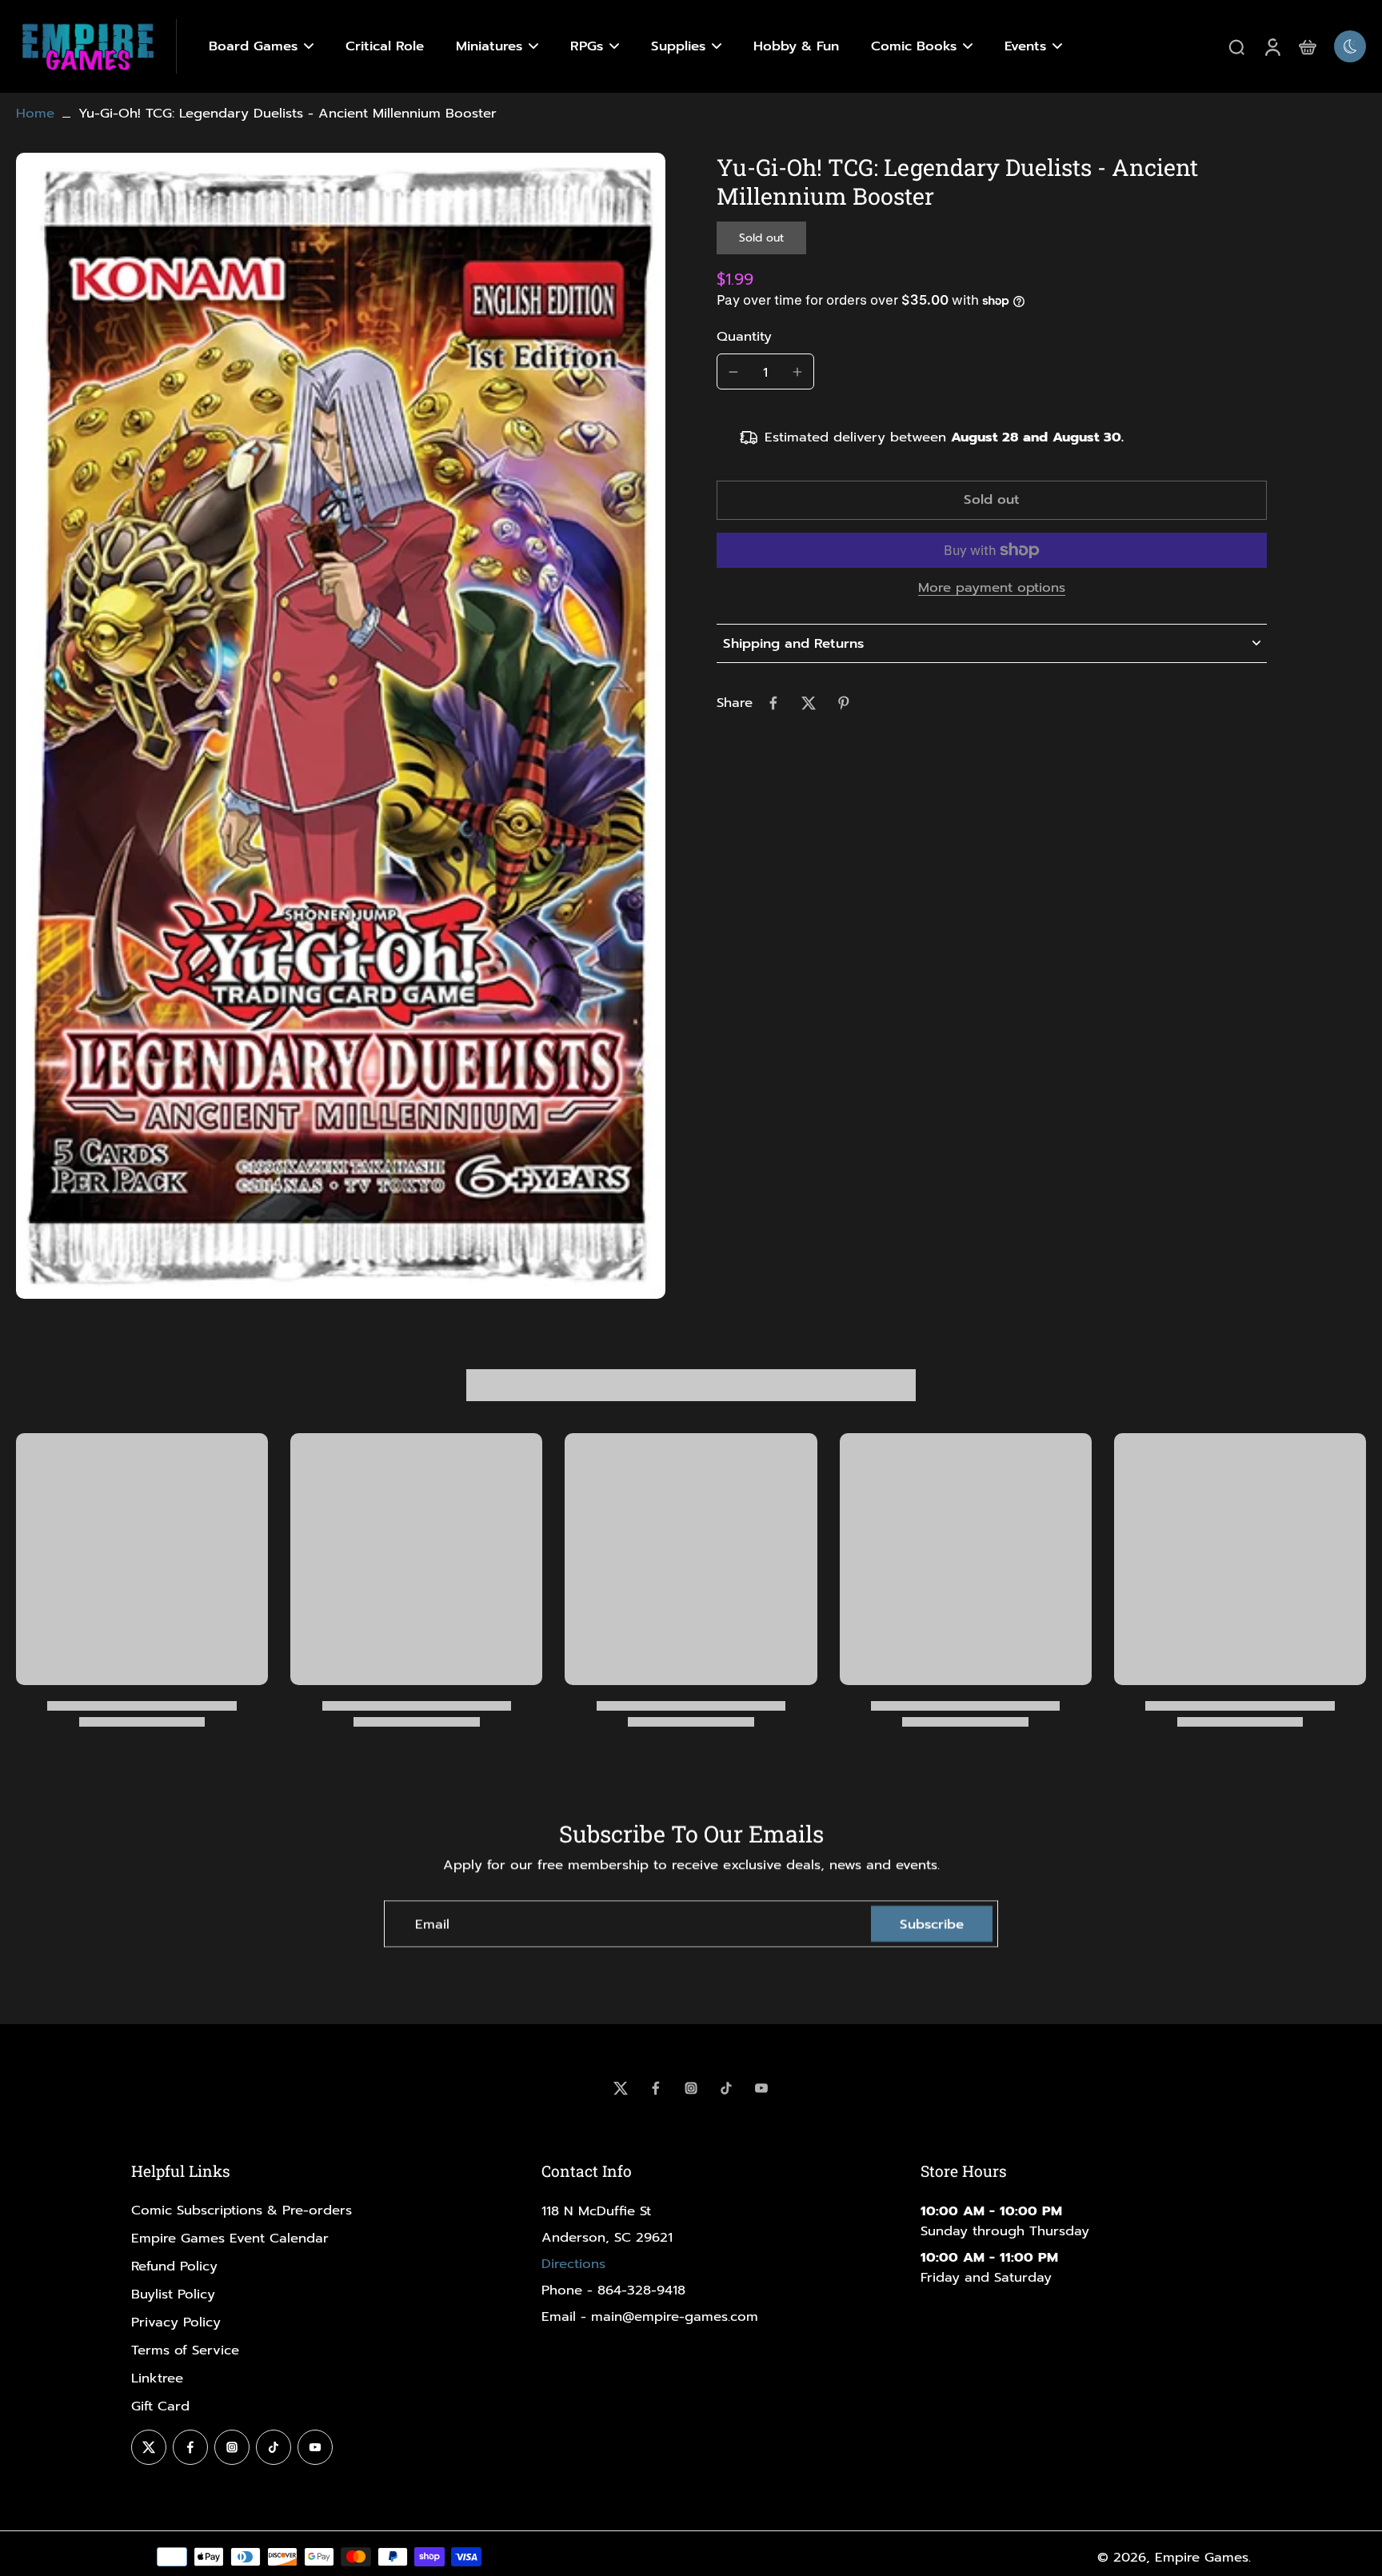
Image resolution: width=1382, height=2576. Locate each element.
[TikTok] (726, 2088)
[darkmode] (1350, 46)
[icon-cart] (1307, 46)
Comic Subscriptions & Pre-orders (242, 2210)
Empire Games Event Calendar (230, 2238)
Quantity (744, 336)
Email (432, 1924)
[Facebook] (656, 2088)
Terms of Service (185, 2350)
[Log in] (1272, 46)
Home (35, 113)
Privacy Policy (176, 2322)
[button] (992, 501)
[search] (1236, 46)
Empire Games (1202, 2557)
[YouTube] (761, 2088)
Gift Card (160, 2406)
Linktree (157, 2378)
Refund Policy (174, 2266)
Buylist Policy (173, 2294)
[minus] (733, 372)
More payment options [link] (992, 589)
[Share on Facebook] (773, 703)
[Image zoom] (341, 726)
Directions (573, 2264)
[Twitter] (621, 2088)
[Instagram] (691, 2088)
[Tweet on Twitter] (809, 703)
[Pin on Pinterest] (844, 703)
